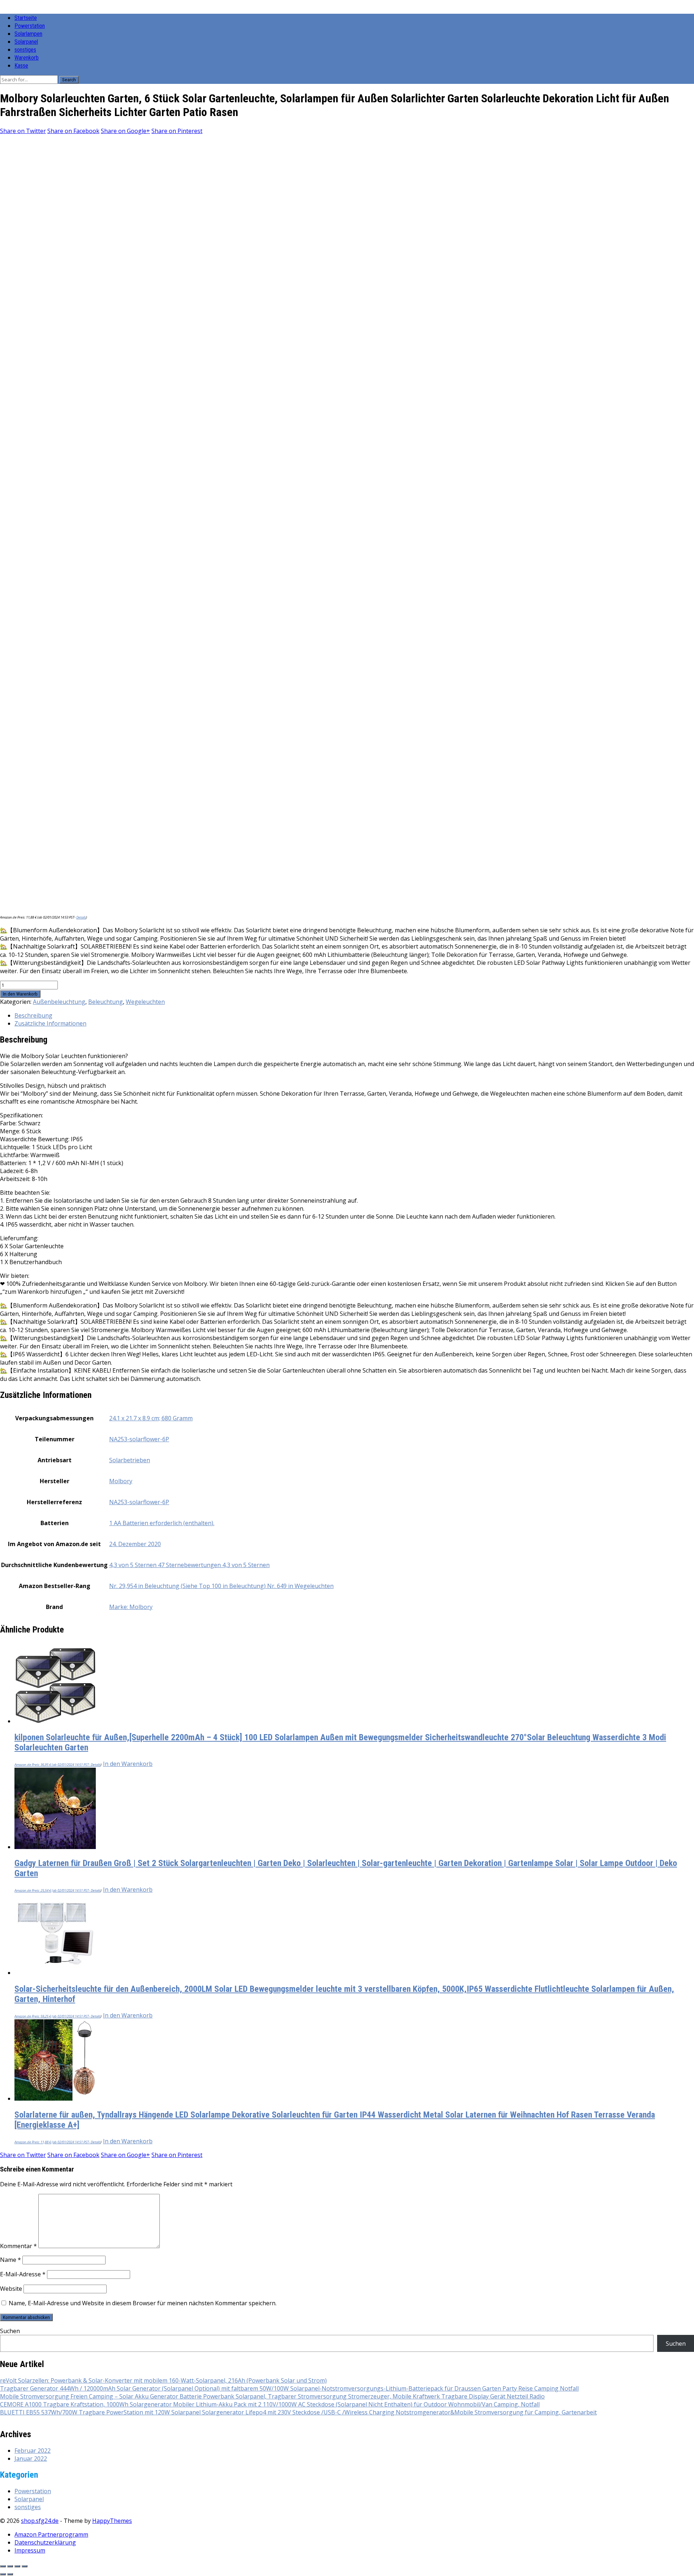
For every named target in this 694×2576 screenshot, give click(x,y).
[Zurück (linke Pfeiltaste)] (3, 2574)
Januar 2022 (31, 2459)
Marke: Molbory (131, 1607)
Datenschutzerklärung (45, 2542)
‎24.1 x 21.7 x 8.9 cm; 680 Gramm (151, 1418)
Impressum (30, 2550)
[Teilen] (17, 2566)
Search (69, 80)
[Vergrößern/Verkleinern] (3, 2566)
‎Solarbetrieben (130, 1460)
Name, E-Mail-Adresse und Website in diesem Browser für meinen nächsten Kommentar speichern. (143, 2303)
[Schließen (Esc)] (25, 2566)
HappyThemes (112, 2521)
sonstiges (25, 50)
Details (81, 917)
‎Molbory (121, 1481)
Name (10, 2260)
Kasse (21, 66)
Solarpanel (26, 42)
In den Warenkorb (20, 994)
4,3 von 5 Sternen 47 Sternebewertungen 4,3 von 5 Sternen (189, 1565)
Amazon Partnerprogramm (51, 2534)
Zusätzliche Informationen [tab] (50, 1023)
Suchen (10, 2331)
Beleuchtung (106, 1002)
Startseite (26, 18)
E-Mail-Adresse (23, 2274)
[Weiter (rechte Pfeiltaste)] (10, 2574)
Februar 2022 (33, 2451)
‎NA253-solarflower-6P (139, 1439)
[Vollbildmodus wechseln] (10, 2566)
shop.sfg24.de (40, 2521)
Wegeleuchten (145, 1002)
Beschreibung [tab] (33, 1015)
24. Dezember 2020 (135, 1544)
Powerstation (30, 26)
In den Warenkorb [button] (128, 1764)
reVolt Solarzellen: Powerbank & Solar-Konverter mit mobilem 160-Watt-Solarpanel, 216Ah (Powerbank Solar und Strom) (163, 2380)
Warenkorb (27, 58)
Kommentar (18, 2246)
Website (11, 2289)
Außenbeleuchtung (59, 1002)
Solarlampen (28, 34)
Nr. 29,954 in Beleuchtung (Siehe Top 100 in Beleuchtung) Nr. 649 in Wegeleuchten (221, 1586)
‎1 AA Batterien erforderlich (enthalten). (162, 1523)
